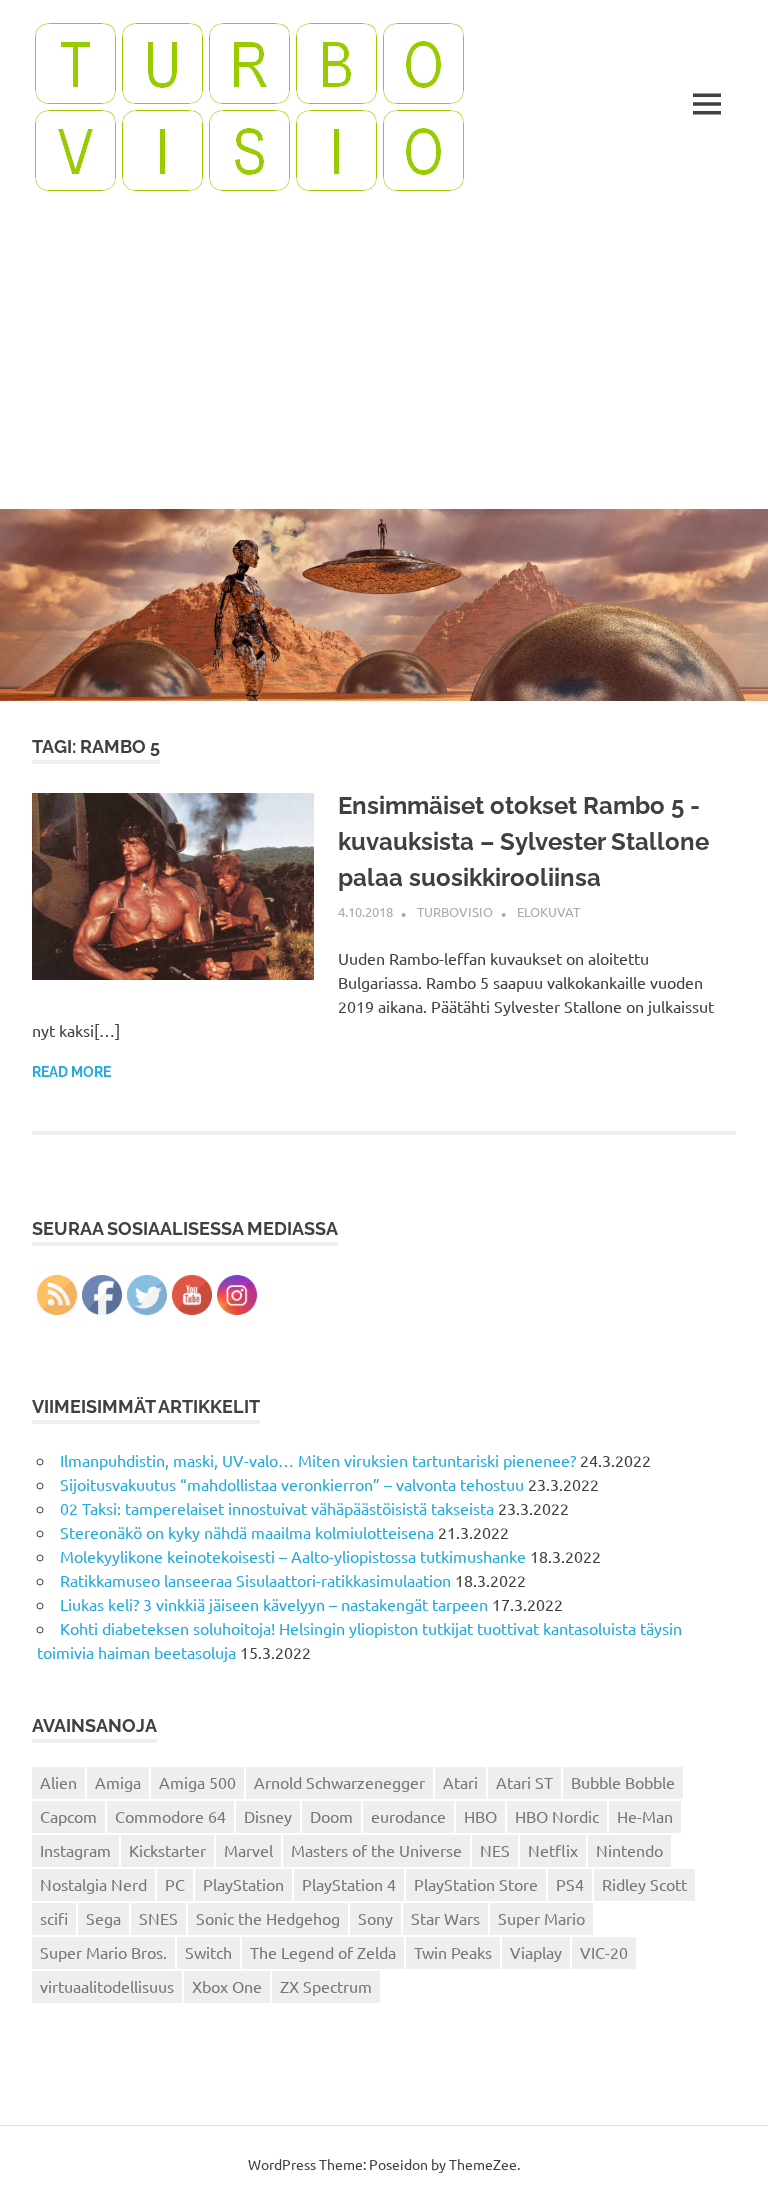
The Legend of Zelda (323, 1952)
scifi (54, 1918)
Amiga (118, 1782)
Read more (71, 1072)
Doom (331, 1816)
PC (175, 1884)
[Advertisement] (384, 359)
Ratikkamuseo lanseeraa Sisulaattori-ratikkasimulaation (255, 1580)
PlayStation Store (476, 1884)
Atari (460, 1782)
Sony (375, 1918)
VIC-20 (604, 1952)
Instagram (75, 1850)
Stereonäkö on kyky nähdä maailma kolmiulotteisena (247, 1532)
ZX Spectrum (326, 1986)
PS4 (570, 1884)
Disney (268, 1816)
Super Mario (541, 1918)
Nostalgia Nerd (93, 1884)
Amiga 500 (197, 1782)
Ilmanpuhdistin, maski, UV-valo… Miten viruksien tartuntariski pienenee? (318, 1460)
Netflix (553, 1850)
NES (495, 1850)
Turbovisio (455, 911)
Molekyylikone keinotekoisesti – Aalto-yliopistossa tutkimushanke (293, 1556)
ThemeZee (483, 2164)
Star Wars (445, 1918)
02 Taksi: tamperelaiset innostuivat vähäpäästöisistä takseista (277, 1508)
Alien (58, 1782)
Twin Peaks (453, 1952)
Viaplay (536, 1952)
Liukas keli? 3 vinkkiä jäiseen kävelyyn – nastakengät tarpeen (274, 1604)
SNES (158, 1918)
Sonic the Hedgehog (268, 1918)
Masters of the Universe (376, 1850)
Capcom (68, 1816)
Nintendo (629, 1850)
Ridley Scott (644, 1884)
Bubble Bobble (623, 1782)
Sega (103, 1918)
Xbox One (227, 1986)
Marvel (248, 1850)
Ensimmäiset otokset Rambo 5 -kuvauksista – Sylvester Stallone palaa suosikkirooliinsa (523, 841)
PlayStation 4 (349, 1884)
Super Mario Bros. (103, 1952)
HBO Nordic (557, 1816)
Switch (208, 1952)
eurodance (408, 1816)
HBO (480, 1816)
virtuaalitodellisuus (107, 1986)
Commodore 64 (170, 1816)
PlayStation (243, 1884)
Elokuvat (548, 911)
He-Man (645, 1816)
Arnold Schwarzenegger (339, 1782)
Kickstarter (167, 1850)
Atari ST (524, 1782)
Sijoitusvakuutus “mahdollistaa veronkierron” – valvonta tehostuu (292, 1484)
